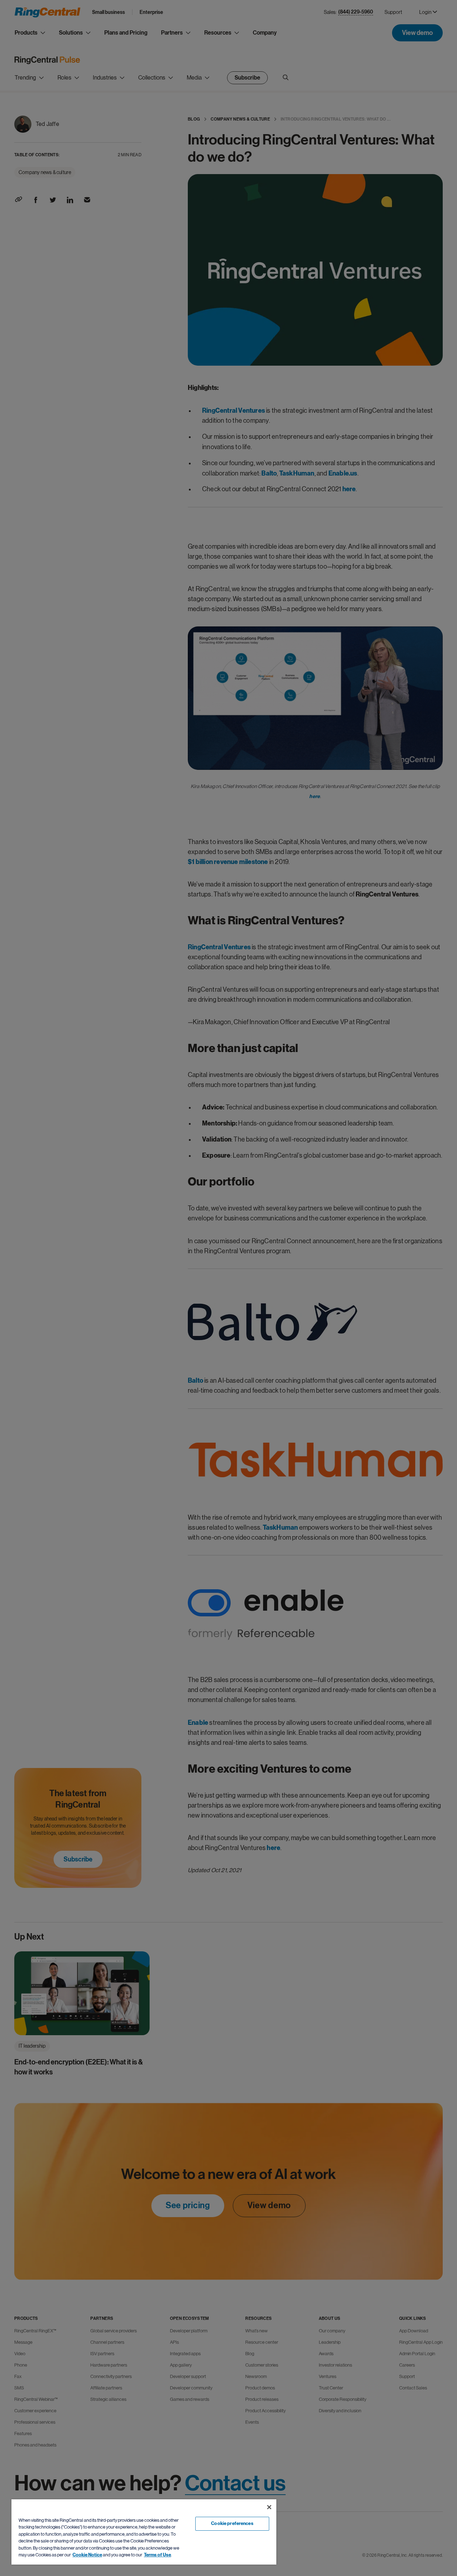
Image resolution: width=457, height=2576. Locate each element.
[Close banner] (269, 2507)
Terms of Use (157, 2555)
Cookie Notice (87, 2555)
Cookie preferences (232, 2524)
